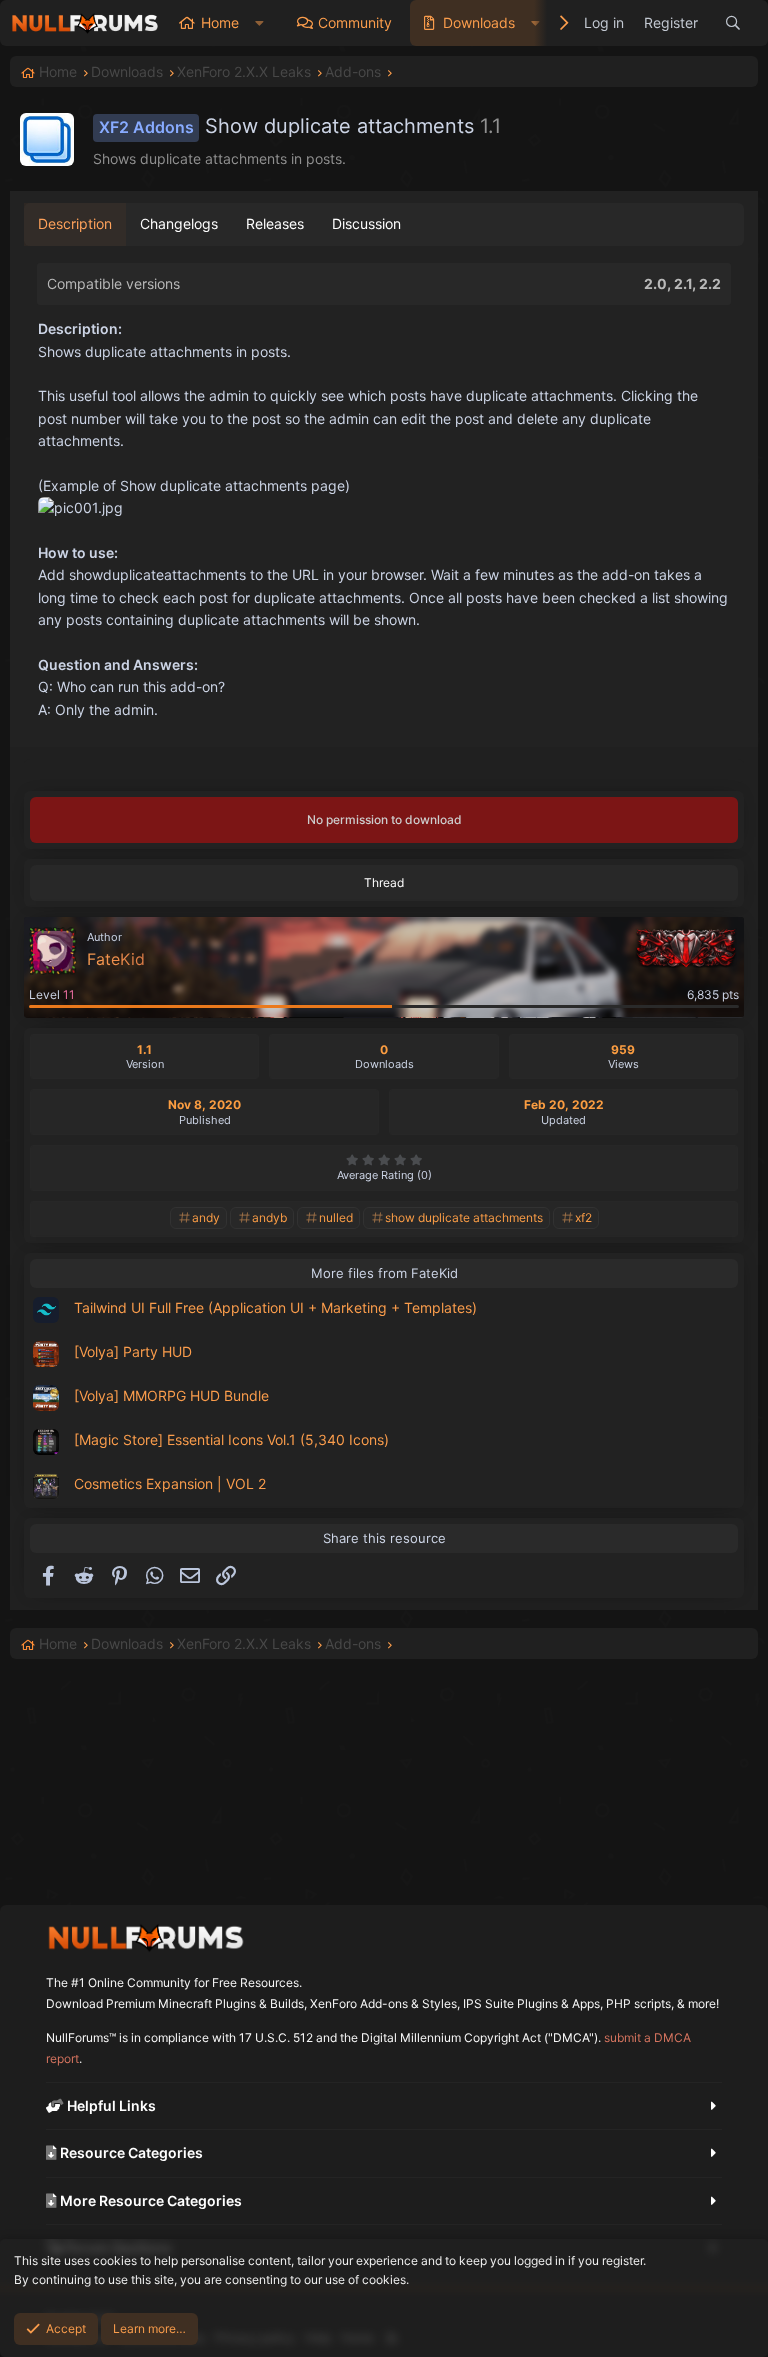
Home (220, 22)
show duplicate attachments (464, 1217)
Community (355, 22)
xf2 (583, 1217)
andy (206, 1217)
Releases (275, 223)
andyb (269, 1217)
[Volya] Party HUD (133, 1351)
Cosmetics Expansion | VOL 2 (170, 1483)
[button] (259, 23)
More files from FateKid (384, 1273)
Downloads (479, 22)
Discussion (366, 223)
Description (75, 223)
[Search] (733, 23)
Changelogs (179, 223)
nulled (336, 1217)
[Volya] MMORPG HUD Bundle (171, 1395)
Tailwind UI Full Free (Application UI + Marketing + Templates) (275, 1307)
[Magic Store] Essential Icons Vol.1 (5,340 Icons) (231, 1439)
